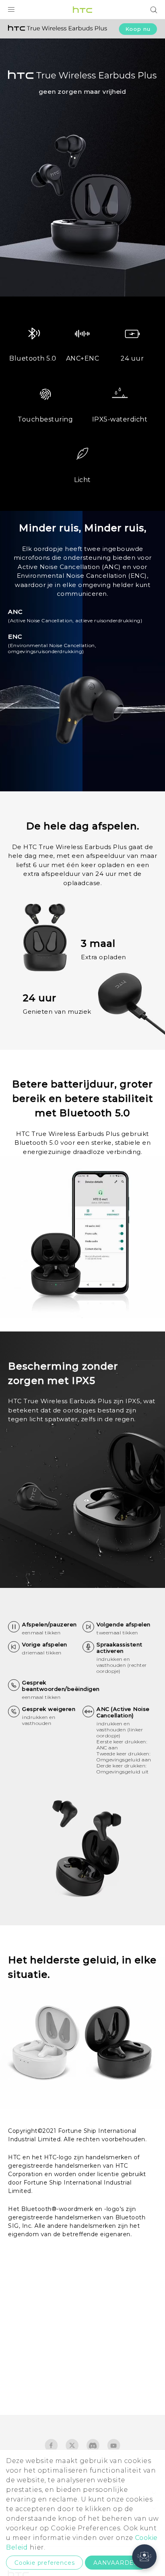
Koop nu (138, 29)
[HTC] (82, 10)
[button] (144, 2557)
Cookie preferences (44, 2563)
